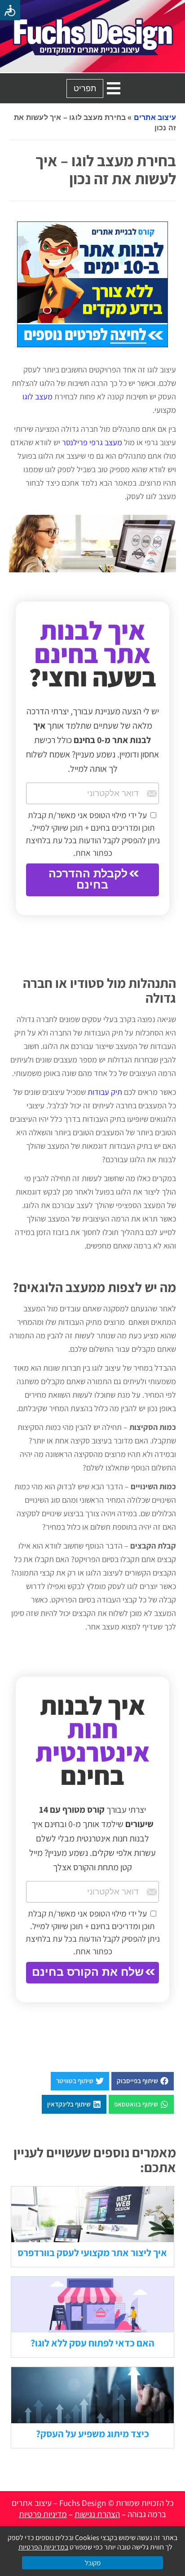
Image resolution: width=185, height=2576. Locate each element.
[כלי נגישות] (10, 10)
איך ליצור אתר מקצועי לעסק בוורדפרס (92, 2253)
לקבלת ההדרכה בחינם (88, 879)
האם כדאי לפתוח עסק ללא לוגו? (92, 2343)
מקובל (93, 2563)
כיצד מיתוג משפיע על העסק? (92, 2434)
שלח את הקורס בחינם (88, 1972)
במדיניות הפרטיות (43, 2547)
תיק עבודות (105, 1092)
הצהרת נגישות (97, 2514)
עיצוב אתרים (155, 117)
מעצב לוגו (37, 396)
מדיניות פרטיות (43, 2514)
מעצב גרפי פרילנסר (92, 442)
